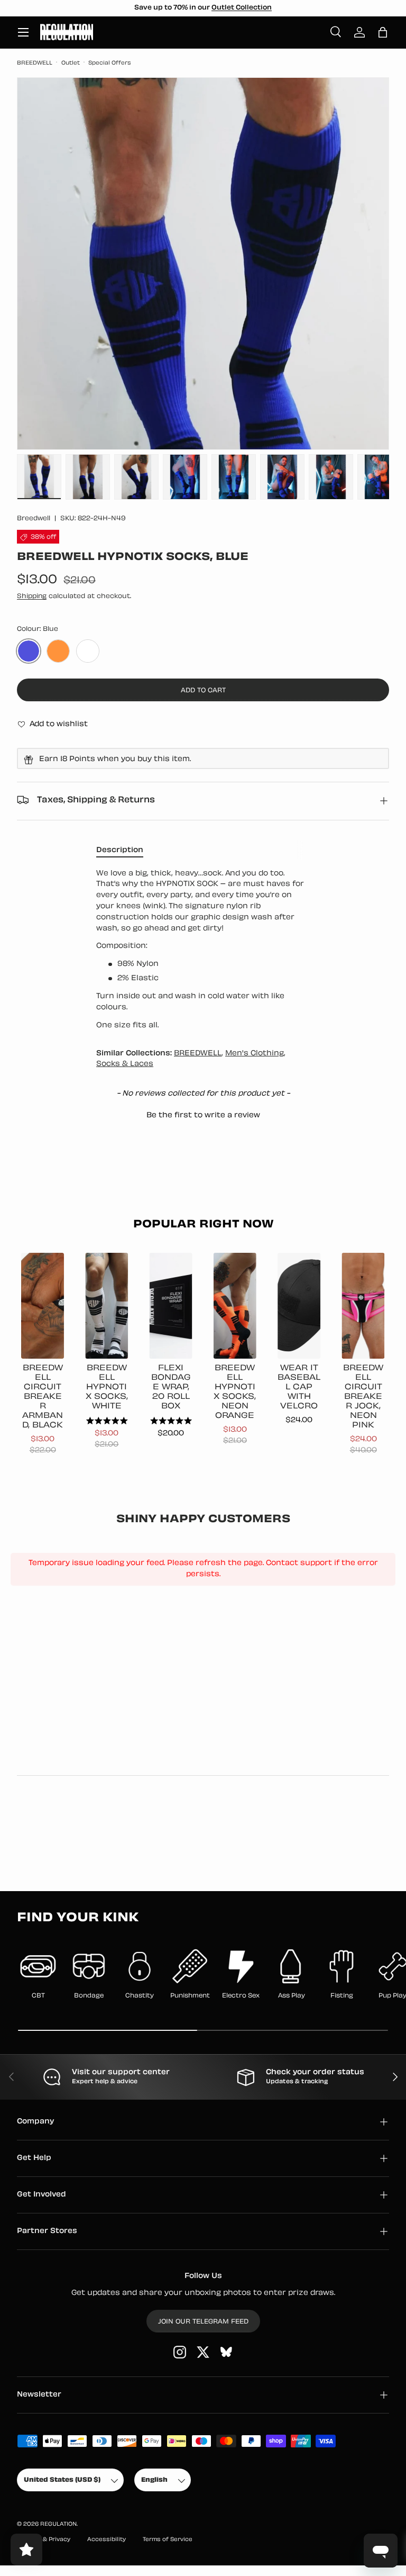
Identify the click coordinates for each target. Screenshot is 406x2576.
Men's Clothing (255, 1054)
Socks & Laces (125, 1064)
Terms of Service (168, 2540)
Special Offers (110, 63)
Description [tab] (120, 850)
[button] (383, 32)
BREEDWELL (35, 63)
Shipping (32, 596)
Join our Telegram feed (203, 2322)
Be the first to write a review (203, 1115)
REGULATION (58, 2524)
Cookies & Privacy (44, 2540)
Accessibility (107, 2540)
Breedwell (34, 519)
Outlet (71, 63)
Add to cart (203, 691)
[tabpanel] (203, 950)
